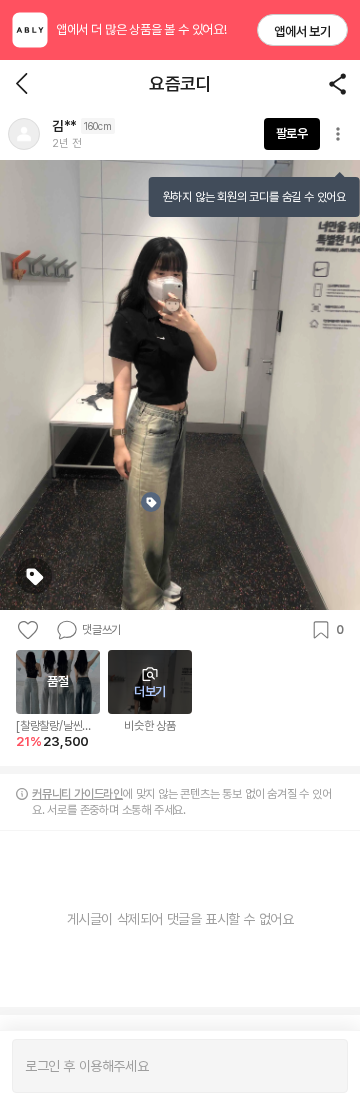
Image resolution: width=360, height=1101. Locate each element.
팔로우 (292, 133)
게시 (322, 1066)
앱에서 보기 (302, 31)
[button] (24, 134)
